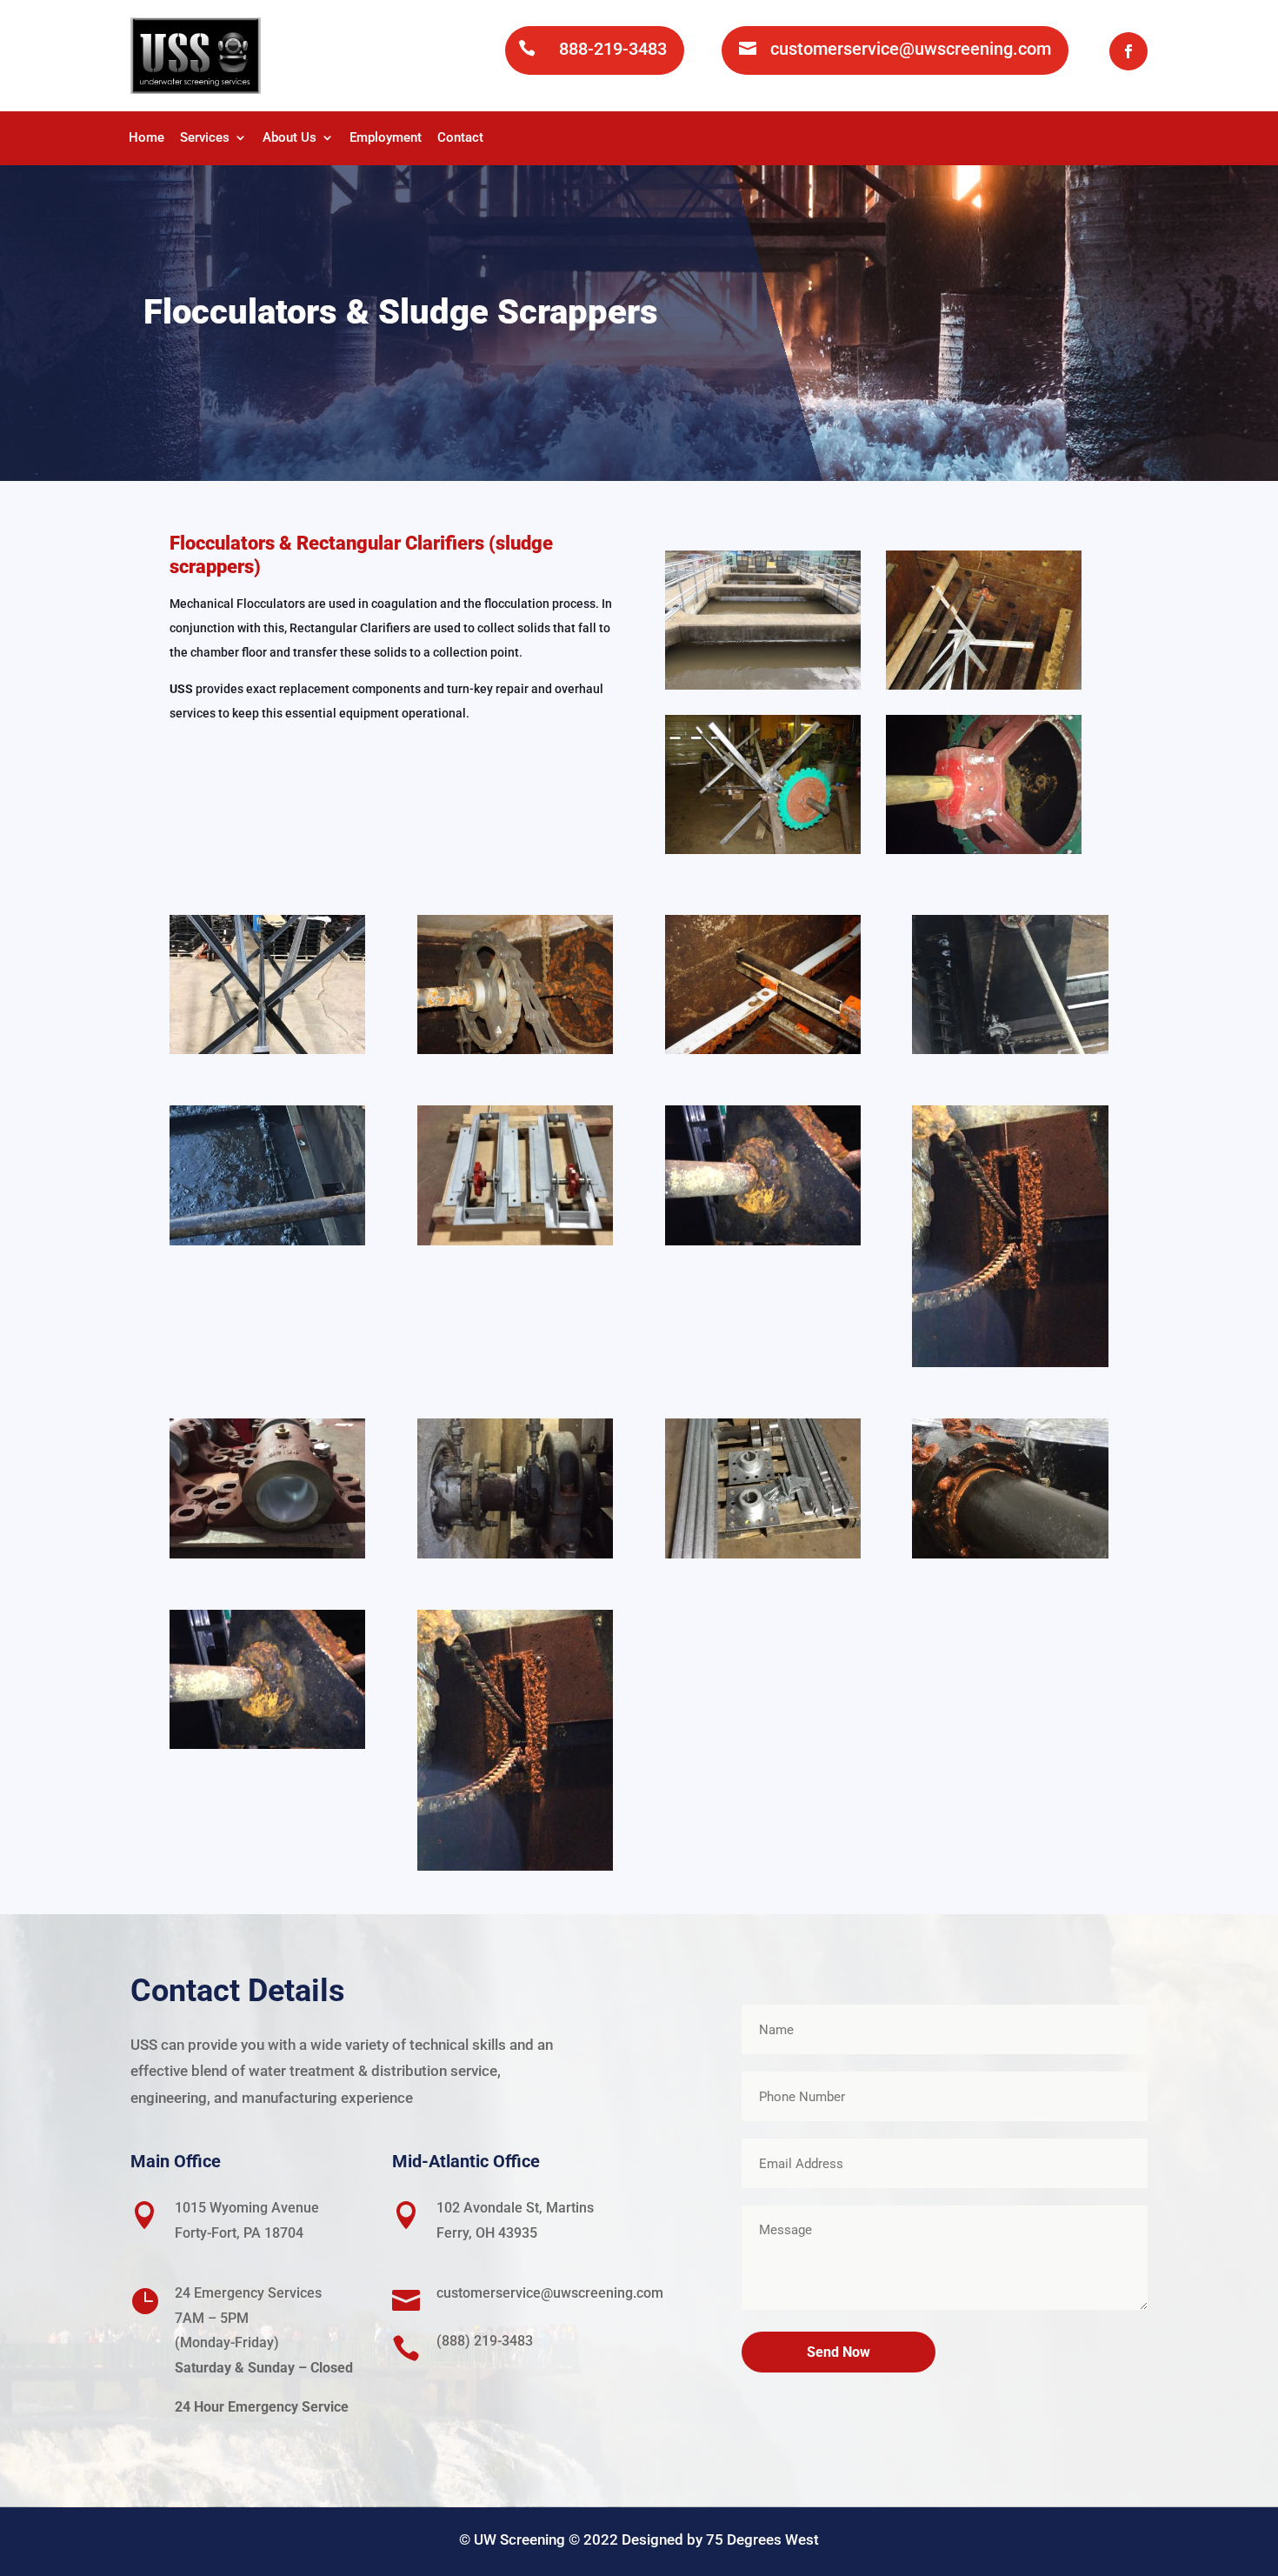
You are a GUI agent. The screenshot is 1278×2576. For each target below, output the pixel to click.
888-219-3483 (613, 49)
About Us (290, 138)
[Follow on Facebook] (1128, 51)
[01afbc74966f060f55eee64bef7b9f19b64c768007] (267, 1554)
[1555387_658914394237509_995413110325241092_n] (763, 1241)
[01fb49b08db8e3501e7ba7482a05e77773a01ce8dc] (763, 1554)
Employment (386, 138)
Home (146, 138)
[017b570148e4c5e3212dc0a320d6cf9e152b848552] (1010, 1554)
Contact (460, 138)
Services (205, 138)
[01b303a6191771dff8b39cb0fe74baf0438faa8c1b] (515, 1554)
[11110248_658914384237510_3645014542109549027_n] (1010, 1362)
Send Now (839, 2352)
